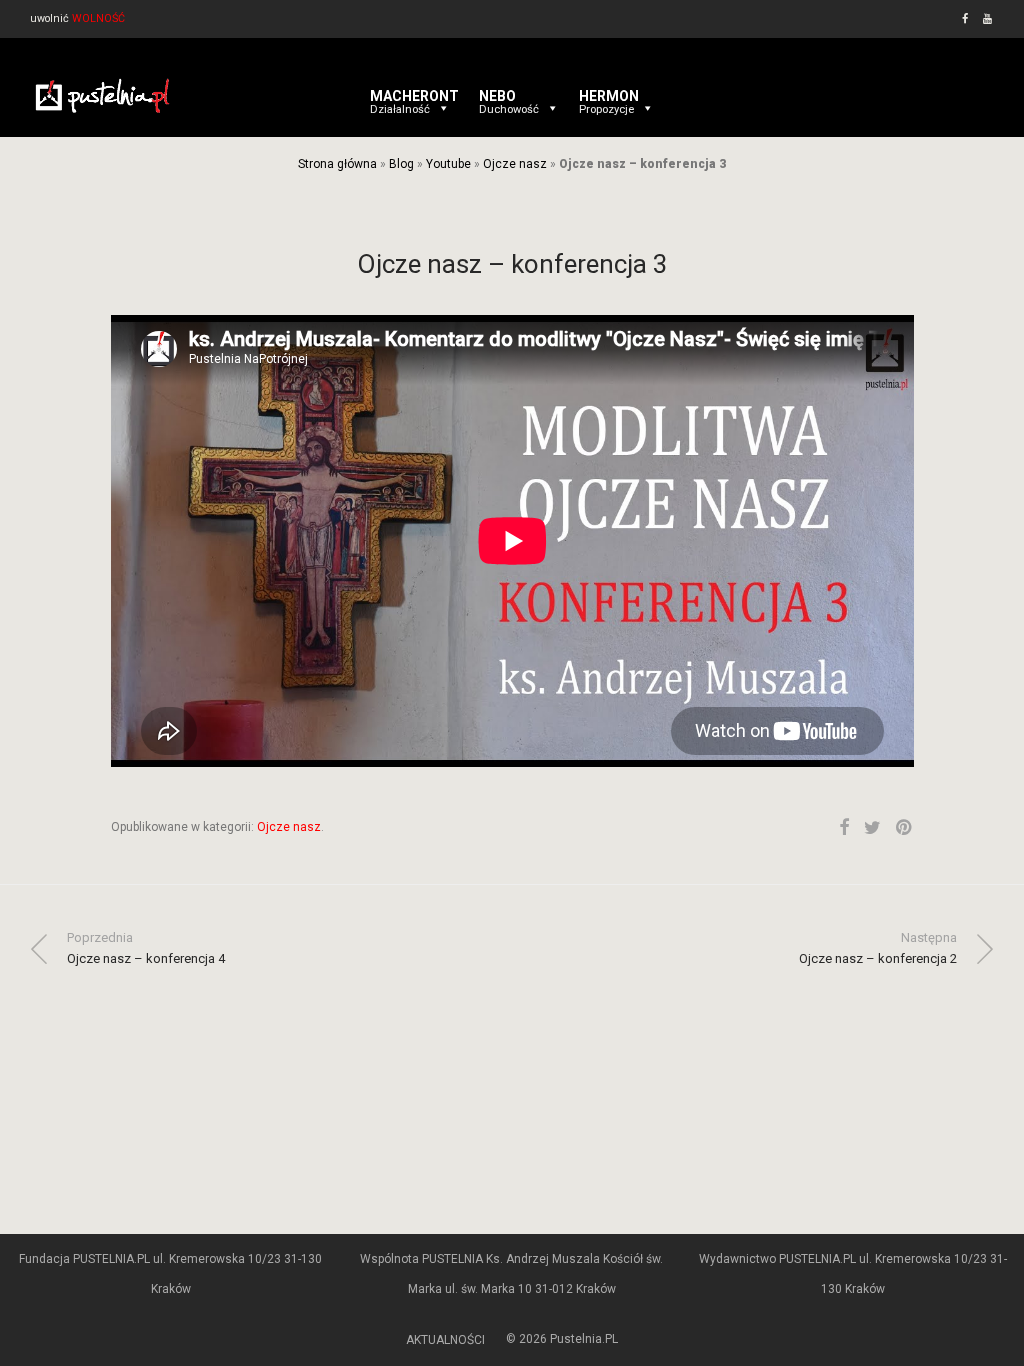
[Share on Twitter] (872, 828)
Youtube (448, 164)
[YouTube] (988, 18)
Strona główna (337, 164)
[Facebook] (965, 18)
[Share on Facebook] (844, 828)
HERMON (609, 96)
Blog (401, 164)
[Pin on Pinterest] (905, 828)
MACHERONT (414, 96)
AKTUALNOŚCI (445, 1340)
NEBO (509, 96)
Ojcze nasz (515, 164)
